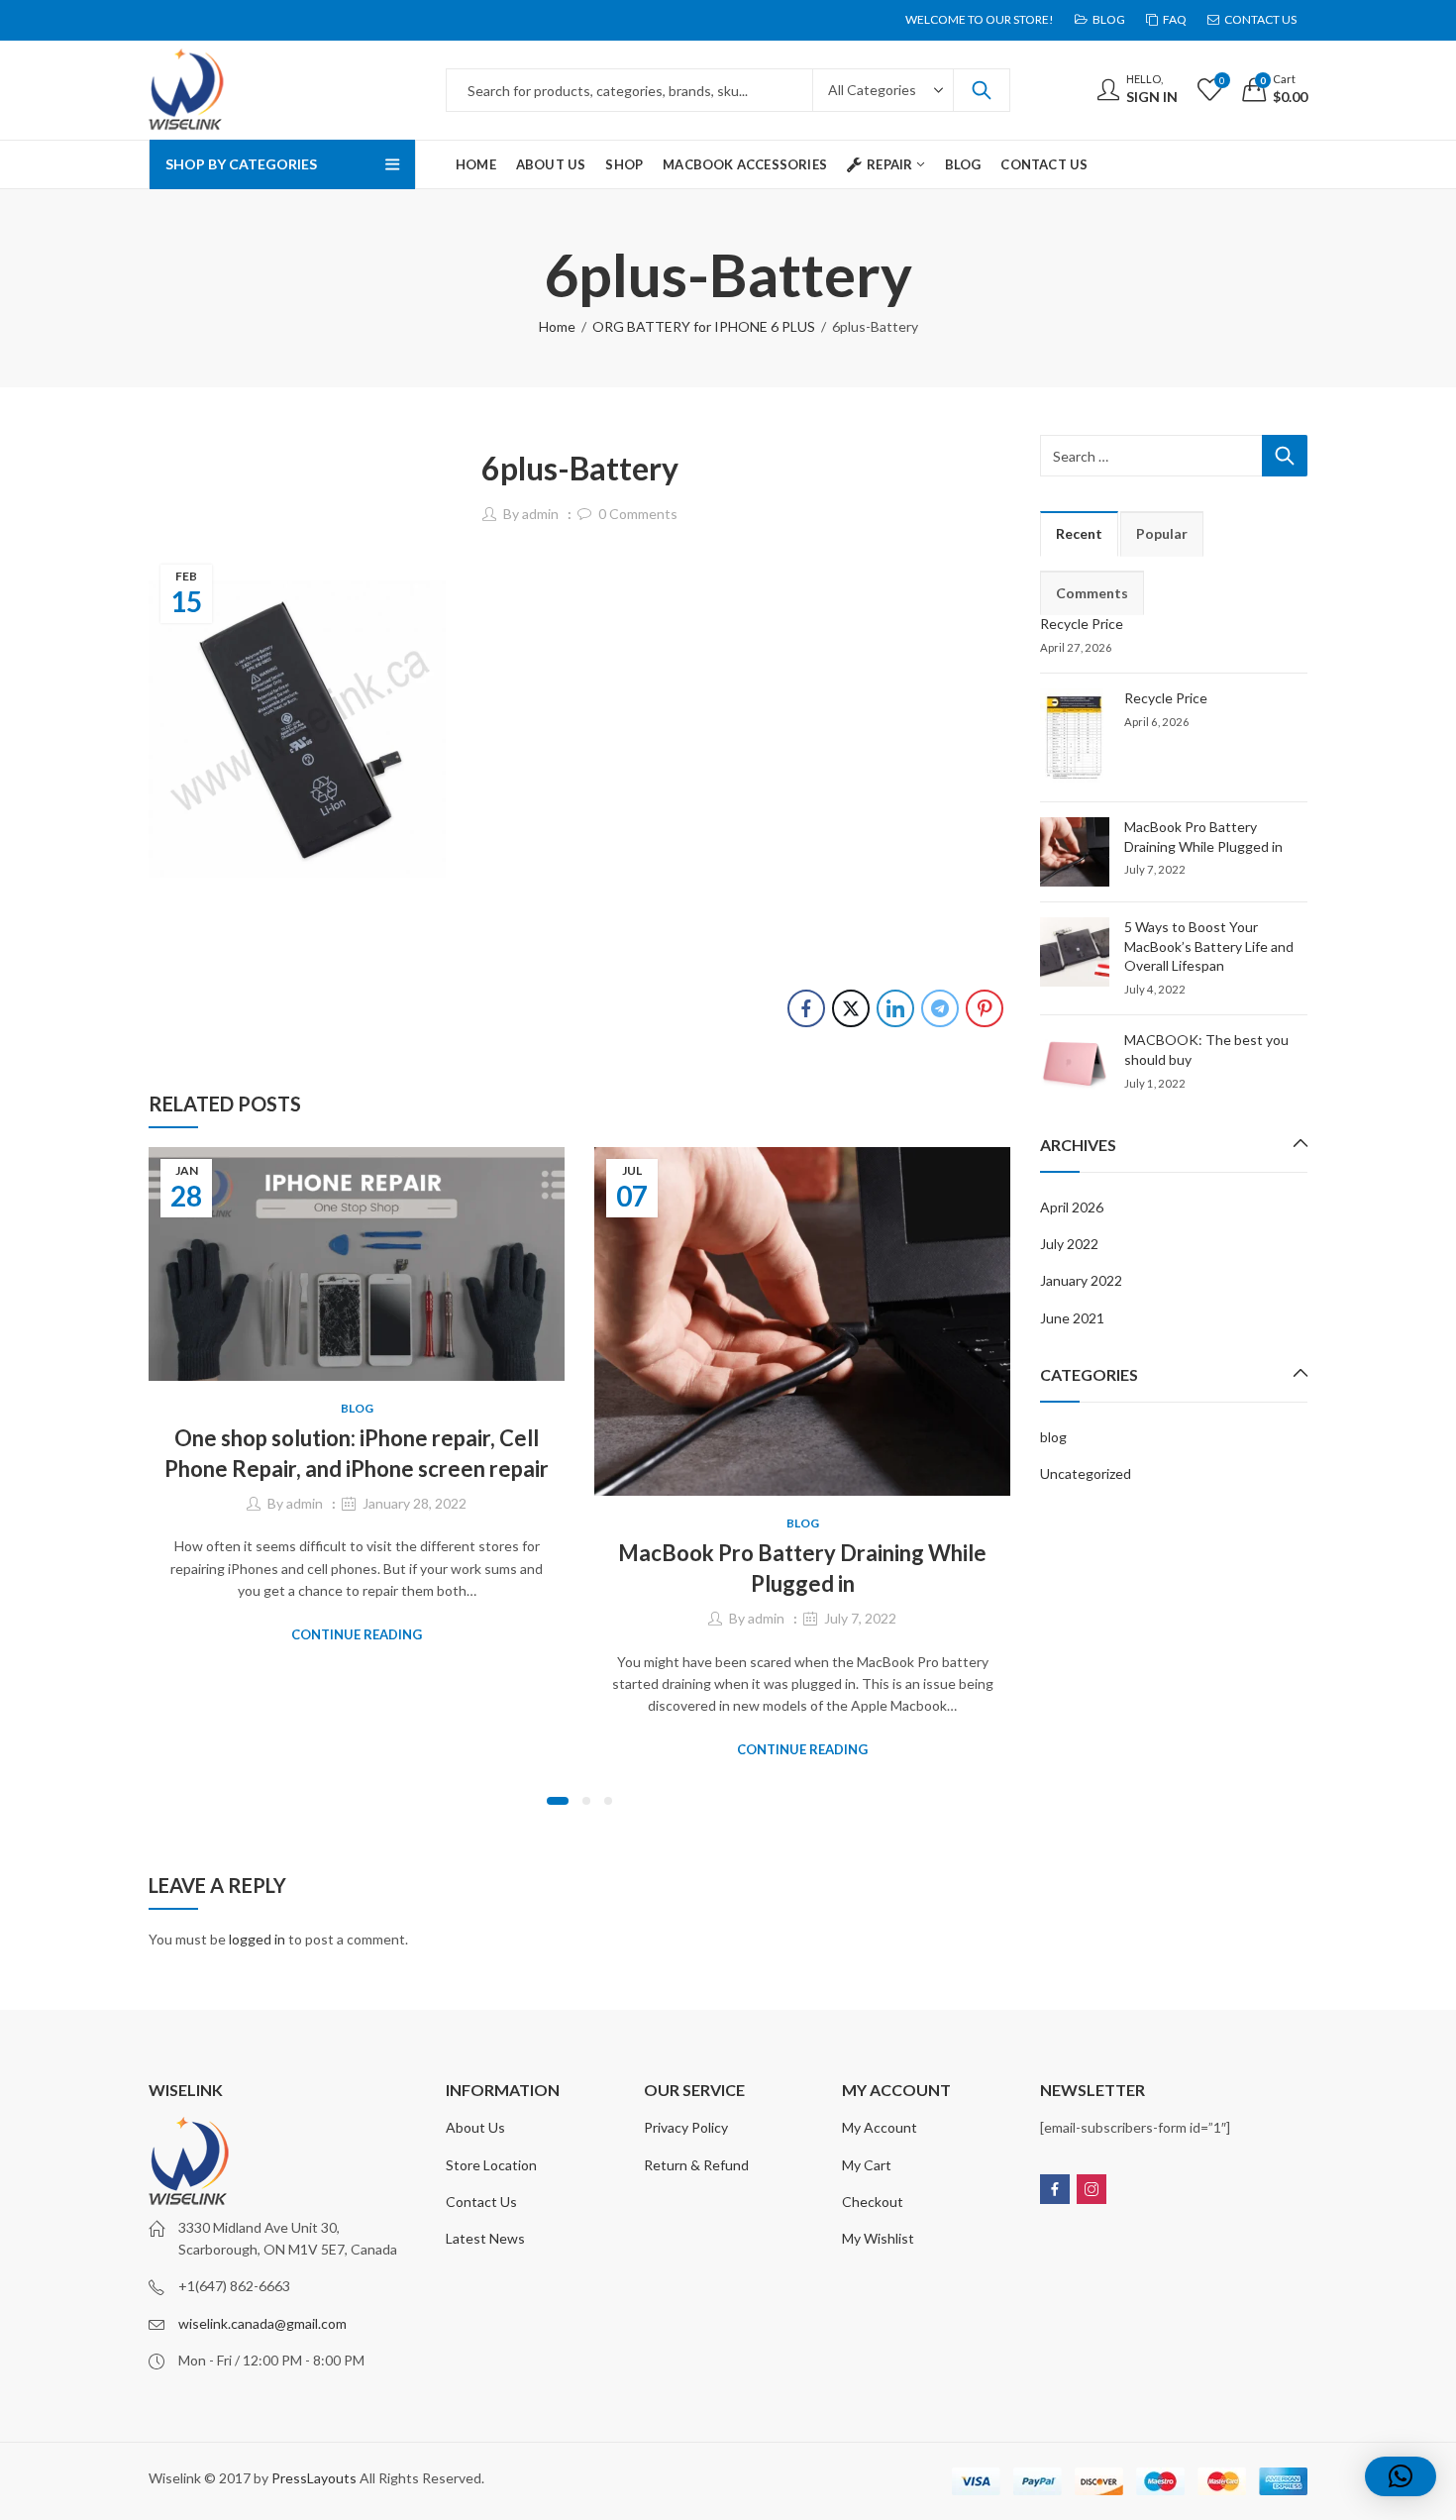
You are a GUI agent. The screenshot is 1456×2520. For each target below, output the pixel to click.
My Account (880, 2127)
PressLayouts (314, 2478)
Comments (1092, 593)
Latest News (485, 2238)
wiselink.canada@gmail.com (262, 2323)
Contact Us (481, 2202)
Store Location (491, 2165)
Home (557, 326)
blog (357, 1408)
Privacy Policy (686, 2127)
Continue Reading (357, 1634)
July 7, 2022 (860, 1618)
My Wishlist (878, 2238)
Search (982, 90)
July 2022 (1069, 1244)
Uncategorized (1086, 1473)
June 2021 (1072, 1318)
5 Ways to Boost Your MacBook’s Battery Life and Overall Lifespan (1209, 946)
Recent (1079, 533)
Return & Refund (696, 2165)
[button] (558, 1801)
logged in (257, 1939)
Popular (1162, 533)
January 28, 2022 (415, 1503)
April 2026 (1072, 1207)
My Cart (867, 2165)
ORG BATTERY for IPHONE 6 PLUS (704, 326)
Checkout (873, 2202)
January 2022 (1081, 1280)
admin (540, 514)
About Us (475, 2127)
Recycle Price (1082, 624)
